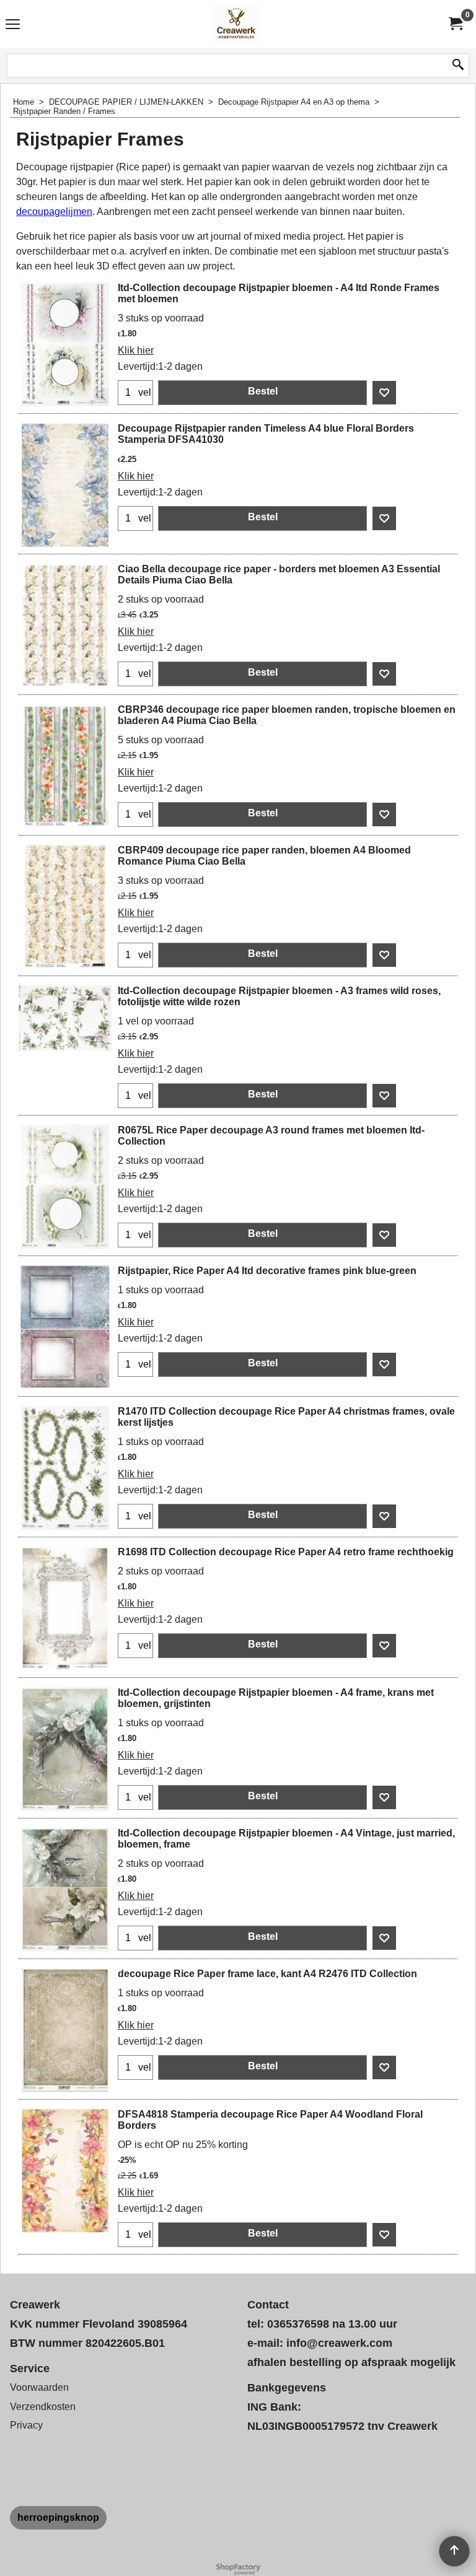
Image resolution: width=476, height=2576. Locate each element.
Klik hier (136, 350)
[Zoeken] (458, 66)
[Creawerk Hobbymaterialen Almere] (236, 24)
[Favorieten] (384, 393)
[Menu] (13, 26)
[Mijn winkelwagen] (455, 24)
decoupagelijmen (54, 212)
